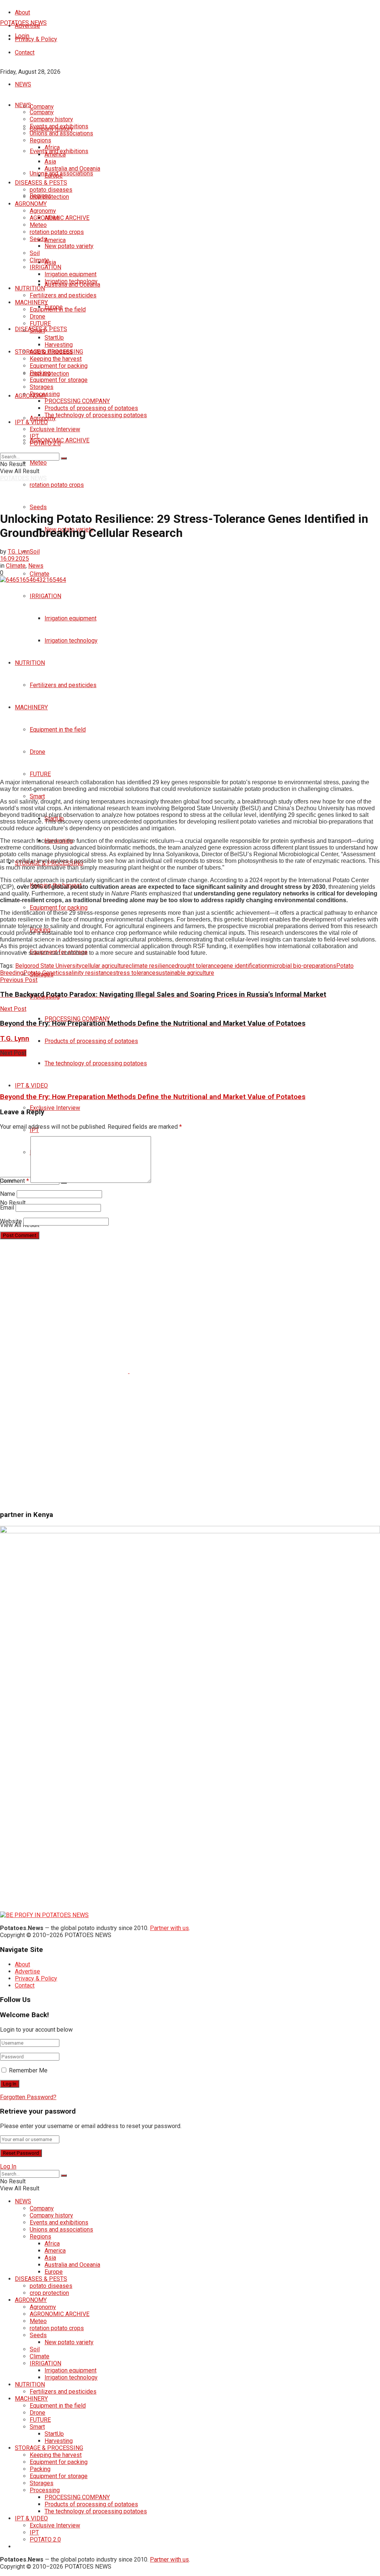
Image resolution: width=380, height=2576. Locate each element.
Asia (50, 262)
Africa (52, 147)
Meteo (38, 463)
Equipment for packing (59, 908)
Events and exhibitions (59, 126)
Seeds (38, 507)
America (55, 240)
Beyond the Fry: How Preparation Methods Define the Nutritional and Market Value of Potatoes (153, 1097)
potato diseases (51, 190)
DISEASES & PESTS (41, 183)
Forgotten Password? (28, 2097)
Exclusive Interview (55, 1108)
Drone (37, 752)
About (22, 12)
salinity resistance (89, 973)
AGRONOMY (31, 204)
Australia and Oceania (72, 169)
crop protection (49, 197)
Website (11, 1221)
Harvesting (59, 345)
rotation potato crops (57, 485)
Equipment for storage (59, 380)
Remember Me (28, 2070)
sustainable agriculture (185, 973)
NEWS (23, 84)
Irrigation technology (71, 641)
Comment (14, 1181)
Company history (51, 119)
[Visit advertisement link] (65, 1371)
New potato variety (69, 246)
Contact (25, 52)
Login (22, 36)
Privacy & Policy (36, 39)
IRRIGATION (45, 596)
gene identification (244, 966)
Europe (54, 176)
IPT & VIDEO (31, 1086)
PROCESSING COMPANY (77, 1019)
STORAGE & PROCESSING (49, 352)
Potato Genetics (44, 973)
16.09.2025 (14, 559)
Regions (40, 140)
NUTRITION (30, 663)
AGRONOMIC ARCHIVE (60, 218)
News (36, 566)
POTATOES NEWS (23, 23)
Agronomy (43, 418)
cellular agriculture (105, 966)
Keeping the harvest (56, 359)
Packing (40, 373)
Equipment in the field (58, 730)
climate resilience (152, 966)
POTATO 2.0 (45, 443)
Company (42, 107)
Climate (40, 574)
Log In (8, 2166)
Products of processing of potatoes (91, 1041)
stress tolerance (134, 973)
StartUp (54, 338)
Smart (37, 796)
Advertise (27, 1971)
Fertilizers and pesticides (63, 685)
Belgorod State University (48, 966)
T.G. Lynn (19, 552)
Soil (35, 552)
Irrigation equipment (71, 618)
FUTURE (40, 774)
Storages (42, 387)
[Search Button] (64, 458)
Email (7, 1208)
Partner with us (169, 1928)
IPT (34, 436)
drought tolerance (197, 966)
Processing (45, 394)
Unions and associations (61, 133)
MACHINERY (31, 707)
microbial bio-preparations (302, 966)
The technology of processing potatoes (96, 1063)
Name (8, 1194)
